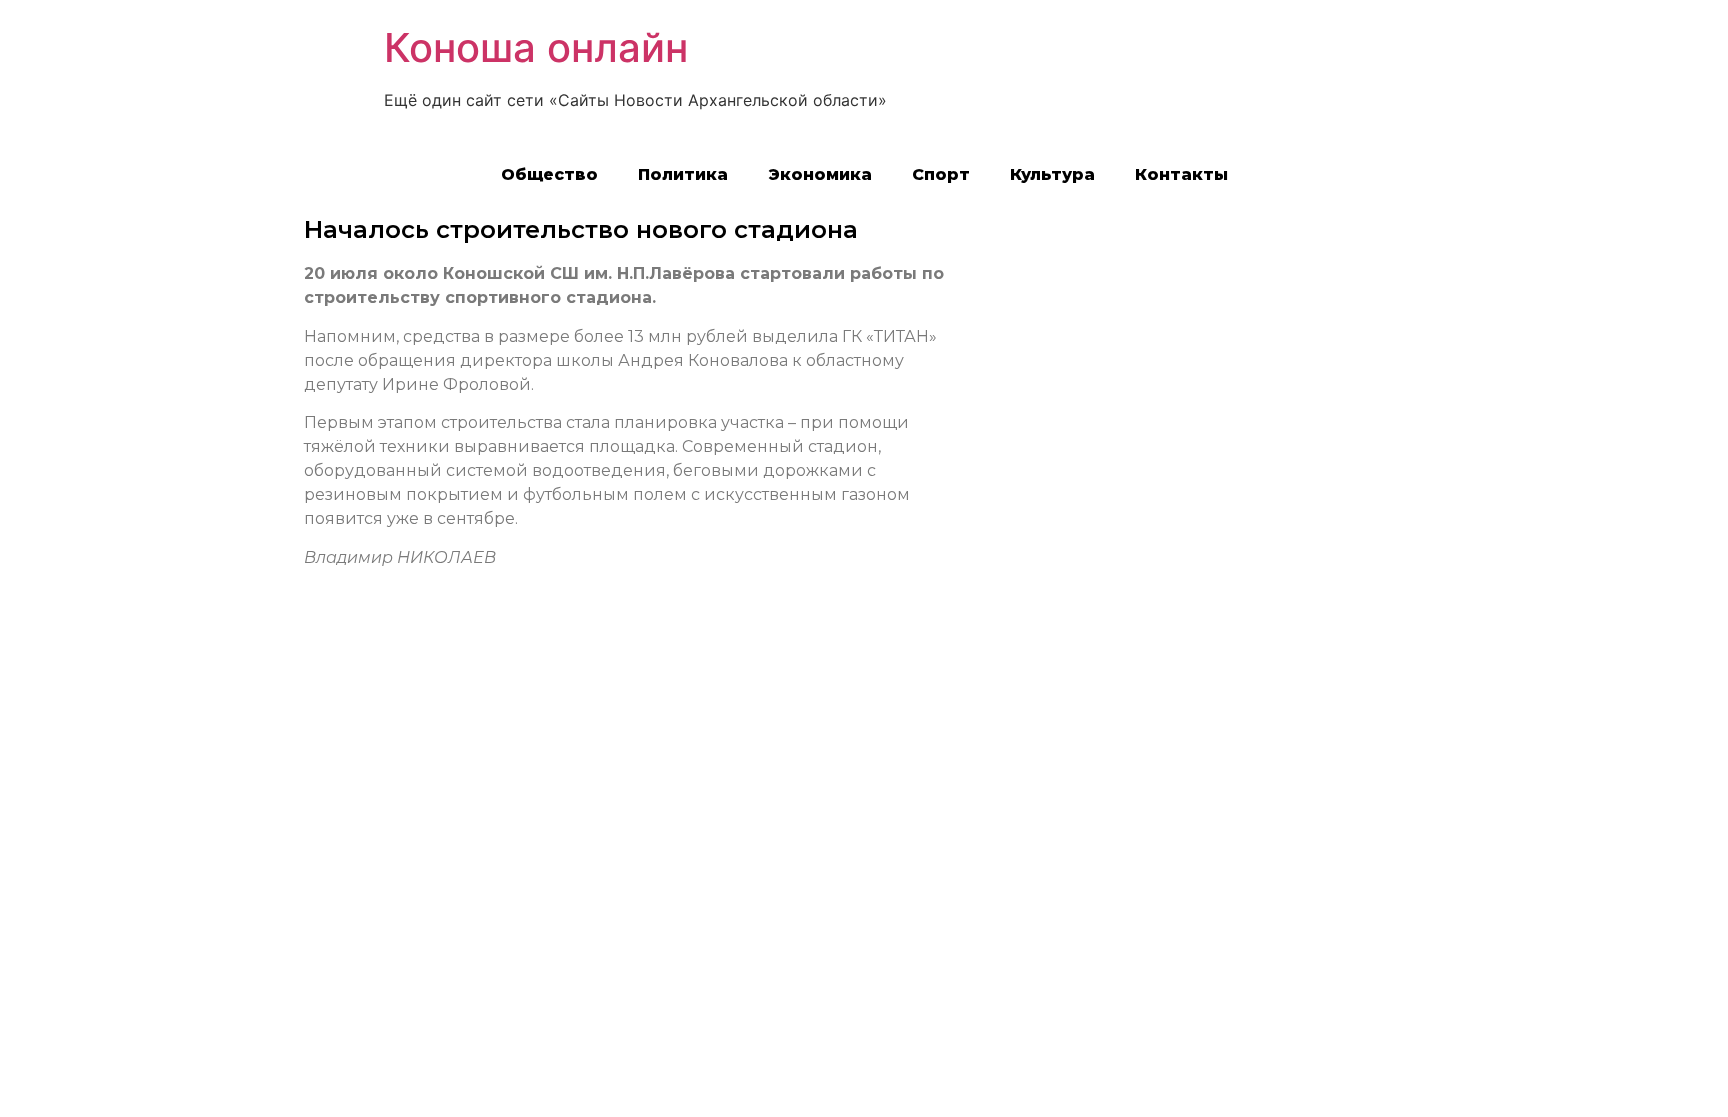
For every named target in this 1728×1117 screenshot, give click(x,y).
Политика (683, 174)
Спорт (941, 174)
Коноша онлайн (536, 47)
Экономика (820, 174)
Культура (1052, 174)
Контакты (1181, 174)
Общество (549, 174)
